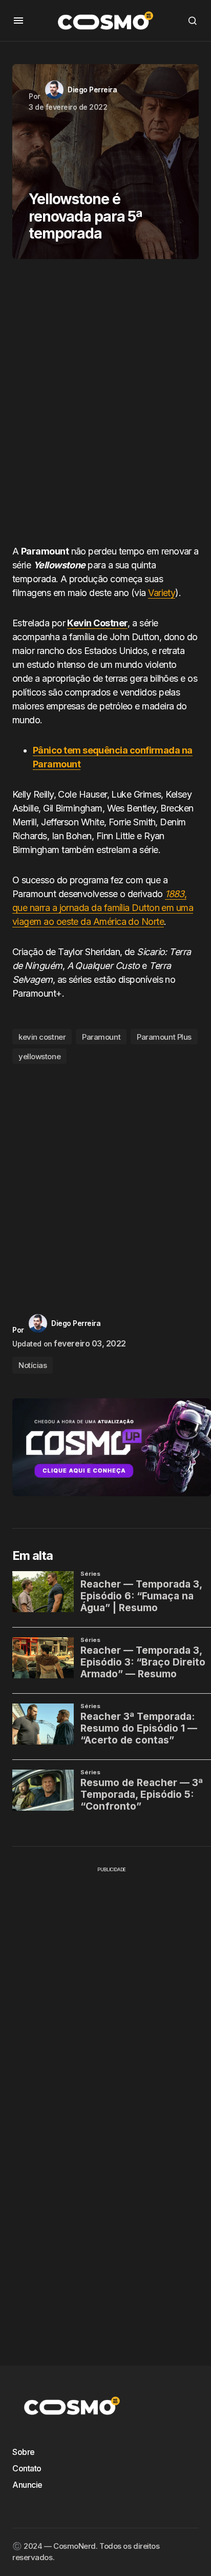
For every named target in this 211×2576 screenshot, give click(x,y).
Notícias (33, 1365)
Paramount (101, 1037)
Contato (27, 2468)
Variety (162, 593)
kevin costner (42, 1037)
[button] (18, 21)
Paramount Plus (164, 1037)
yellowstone (39, 1056)
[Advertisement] (105, 406)
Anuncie (27, 2485)
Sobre (24, 2452)
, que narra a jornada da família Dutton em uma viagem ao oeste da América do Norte (103, 908)
